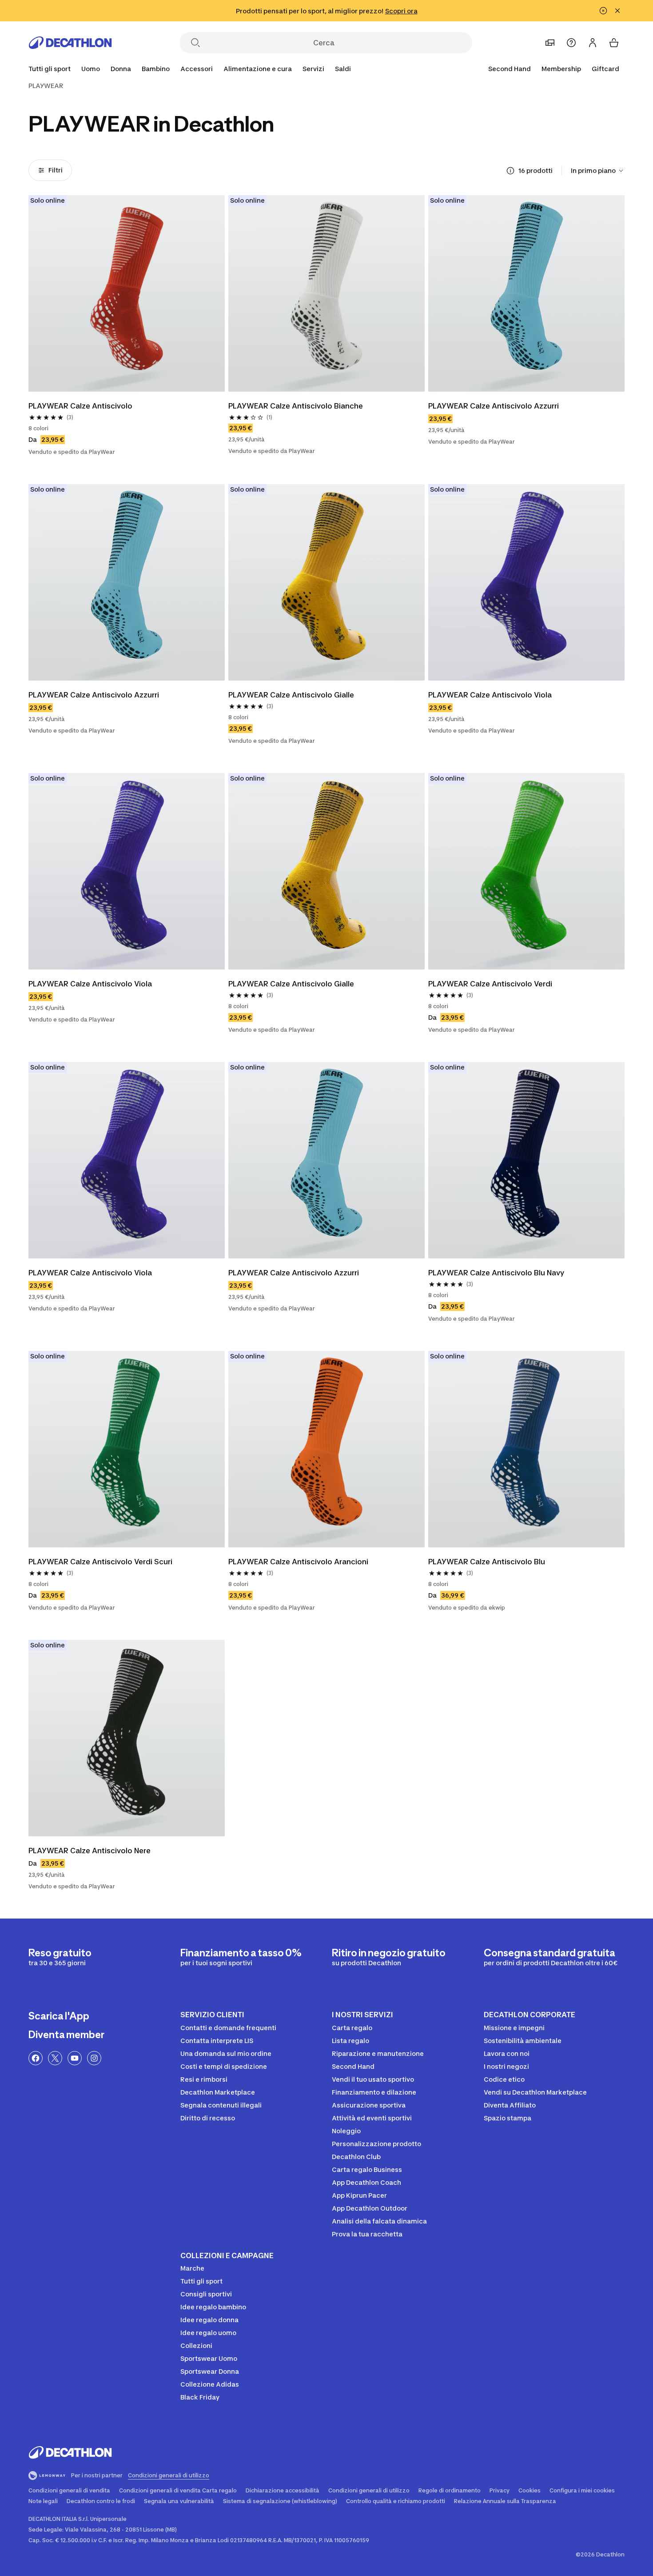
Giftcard (605, 69)
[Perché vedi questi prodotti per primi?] (510, 171)
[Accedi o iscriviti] (593, 43)
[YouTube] (75, 2058)
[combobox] (598, 171)
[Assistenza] (571, 43)
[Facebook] (36, 2058)
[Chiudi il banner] (617, 11)
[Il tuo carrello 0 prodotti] (614, 43)
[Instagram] (94, 2058)
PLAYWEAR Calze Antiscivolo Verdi (490, 984)
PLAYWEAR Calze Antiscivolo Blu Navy (496, 1273)
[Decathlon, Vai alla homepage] (70, 43)
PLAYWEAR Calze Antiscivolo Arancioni (298, 1562)
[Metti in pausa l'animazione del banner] (603, 11)
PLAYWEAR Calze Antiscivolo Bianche (296, 406)
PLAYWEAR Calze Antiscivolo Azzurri (494, 406)
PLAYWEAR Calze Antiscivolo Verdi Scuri (100, 1562)
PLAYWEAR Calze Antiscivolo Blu (487, 1562)
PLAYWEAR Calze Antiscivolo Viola (490, 695)
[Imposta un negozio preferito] (550, 43)
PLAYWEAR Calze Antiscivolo (80, 406)
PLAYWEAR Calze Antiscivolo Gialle (291, 695)
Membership (561, 69)
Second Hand (510, 69)
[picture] (127, 293)
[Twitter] (55, 2058)
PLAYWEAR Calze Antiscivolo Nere (90, 1851)
